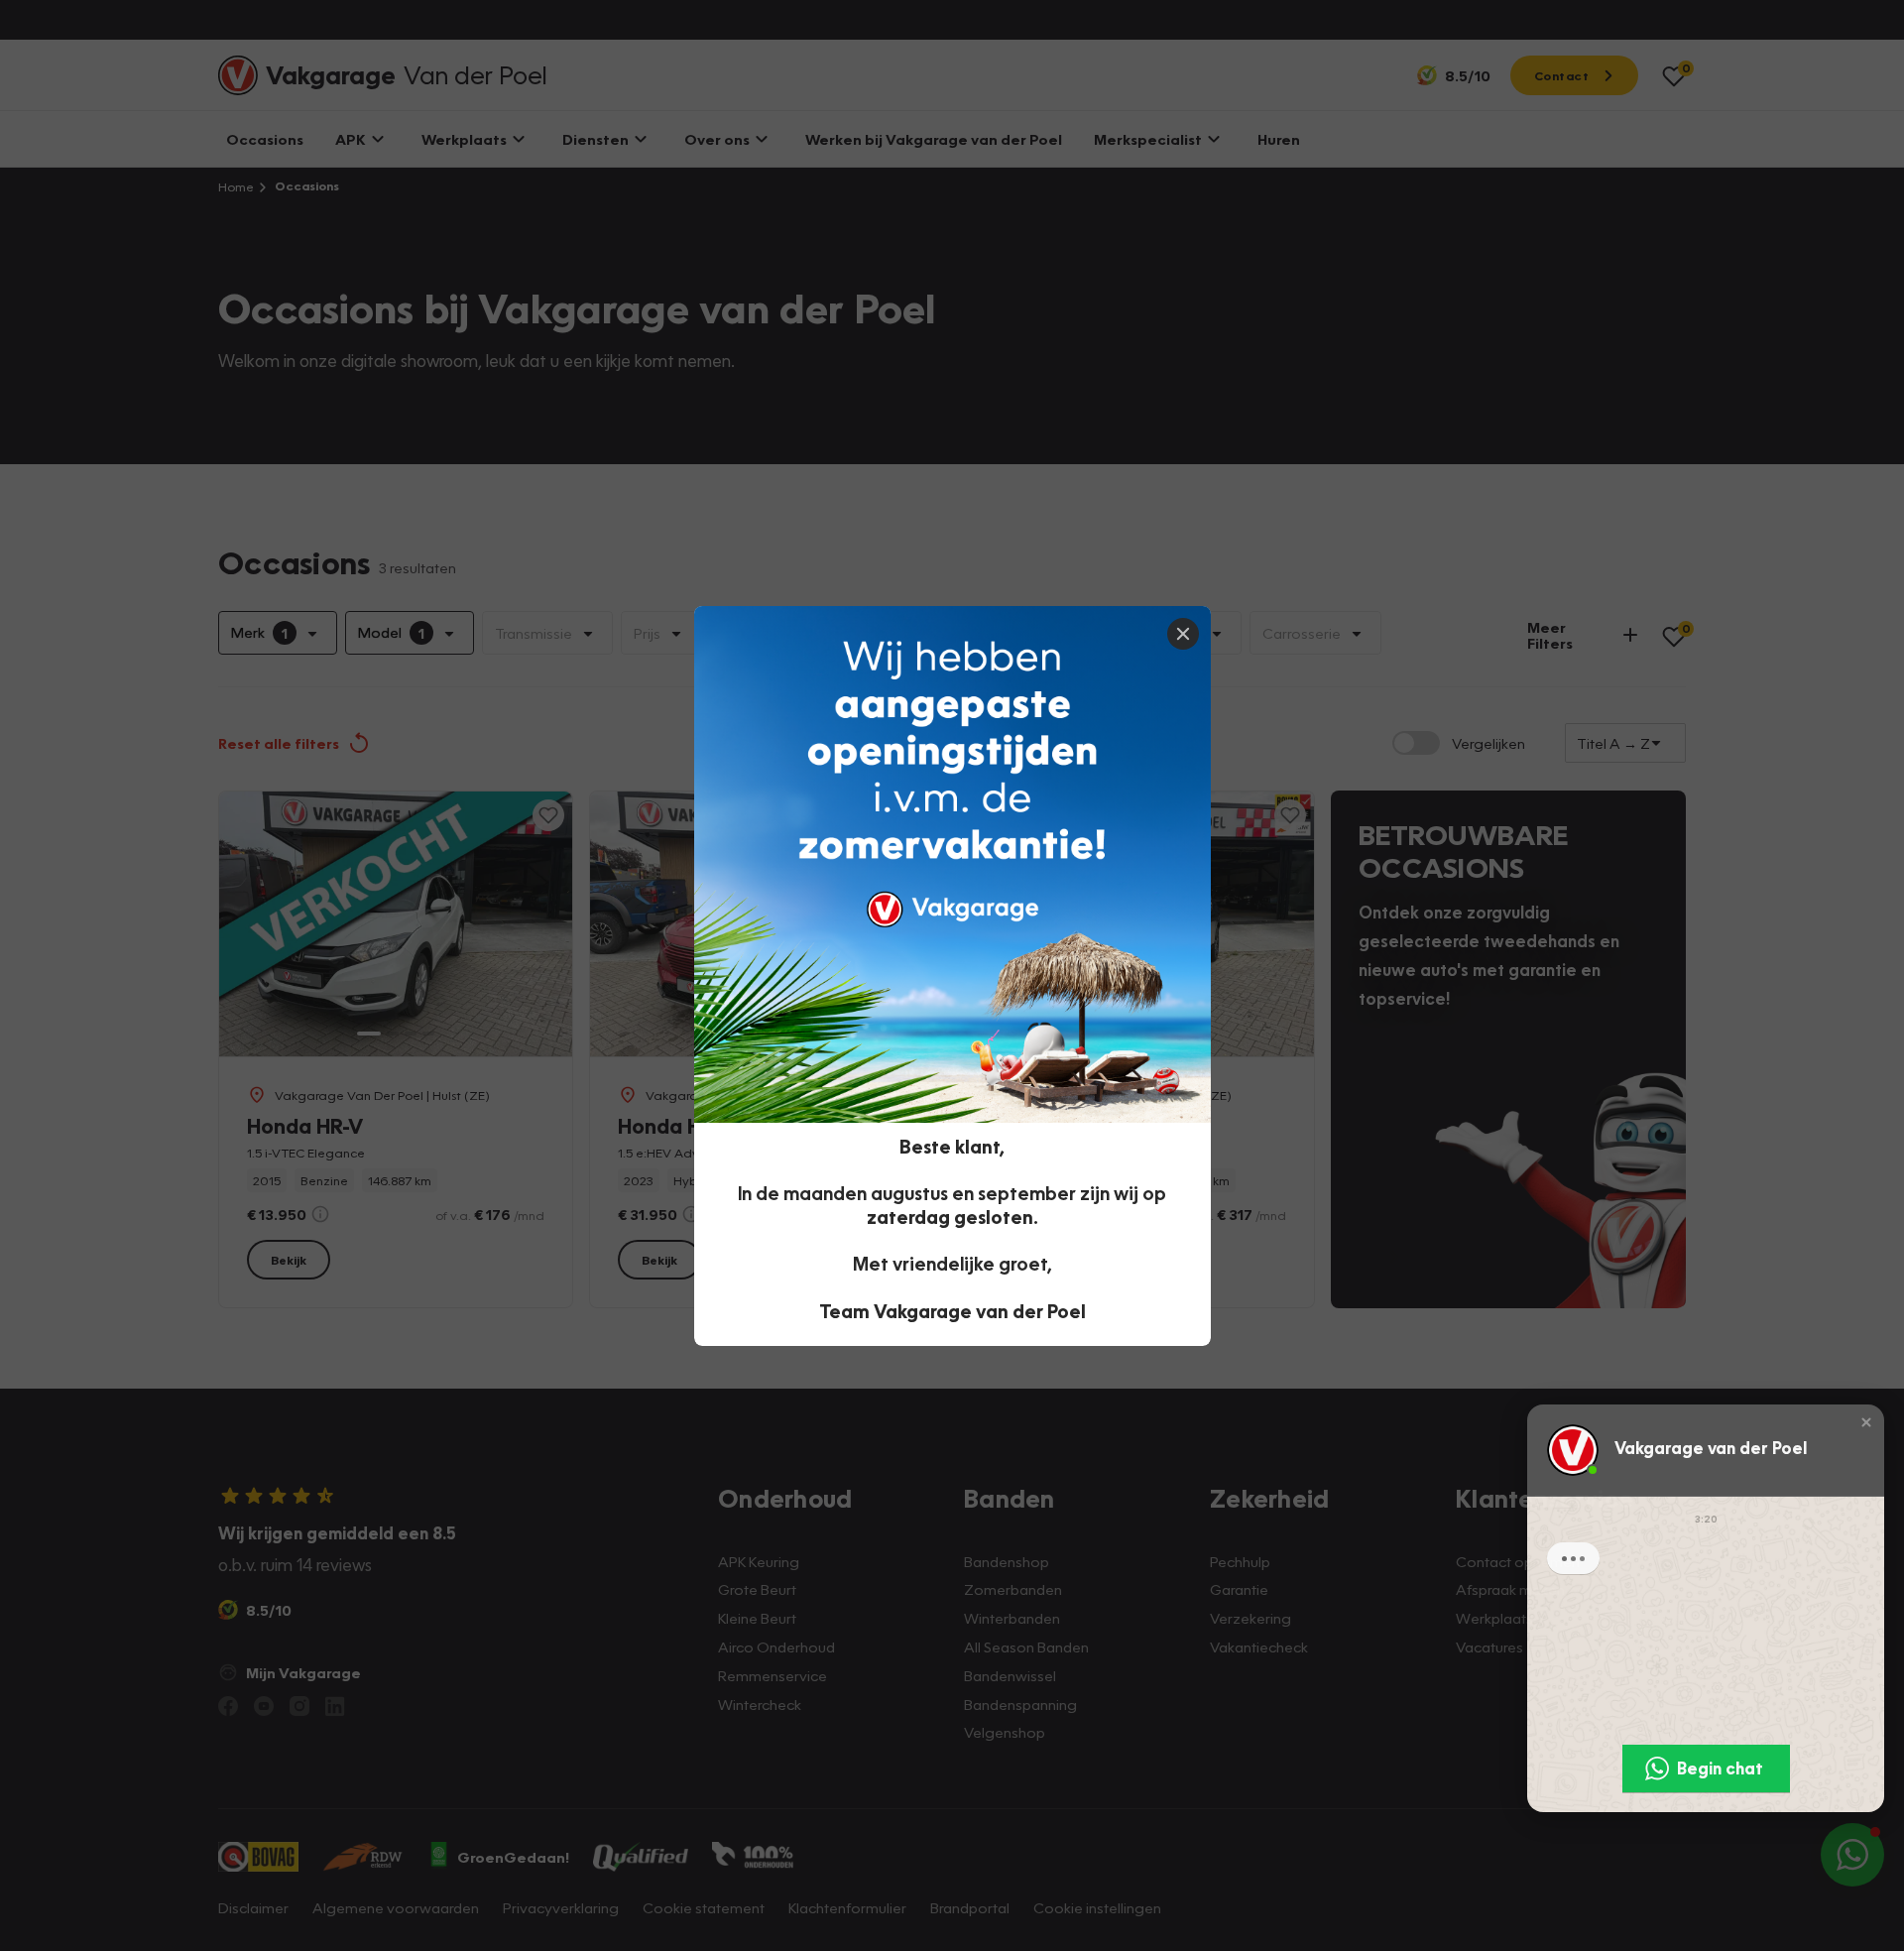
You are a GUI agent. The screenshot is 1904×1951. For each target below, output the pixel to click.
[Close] (1183, 634)
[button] (1866, 1421)
